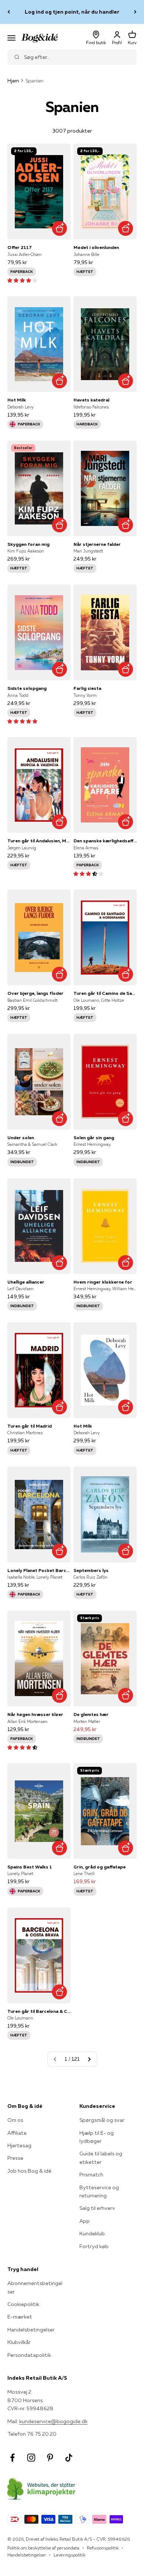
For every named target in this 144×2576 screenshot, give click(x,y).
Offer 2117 (20, 247)
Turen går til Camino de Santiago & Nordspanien (105, 993)
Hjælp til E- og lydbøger (97, 2137)
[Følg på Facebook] (12, 2458)
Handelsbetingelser (31, 2330)
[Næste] (135, 12)
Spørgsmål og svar (102, 2120)
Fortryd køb (94, 2246)
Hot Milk (17, 400)
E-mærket (20, 2317)
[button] (22, 280)
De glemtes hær (91, 1714)
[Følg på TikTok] (69, 2458)
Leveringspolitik (69, 2555)
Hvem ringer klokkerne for (103, 1282)
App (85, 2221)
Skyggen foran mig (28, 544)
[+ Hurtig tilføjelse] (59, 228)
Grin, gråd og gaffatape (100, 1867)
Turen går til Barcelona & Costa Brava (39, 2011)
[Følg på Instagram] (31, 2458)
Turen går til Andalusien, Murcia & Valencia (39, 841)
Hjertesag (19, 2145)
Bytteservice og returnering (99, 2191)
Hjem (13, 81)
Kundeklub (92, 2233)
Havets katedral (91, 400)
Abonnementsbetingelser (35, 2287)
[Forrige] (9, 12)
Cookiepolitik (23, 2304)
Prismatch (91, 2175)
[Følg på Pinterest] (50, 2458)
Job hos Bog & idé (29, 2171)
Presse (15, 2158)
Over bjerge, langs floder (35, 993)
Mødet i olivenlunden (96, 247)
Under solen (21, 1138)
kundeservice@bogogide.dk (53, 2421)
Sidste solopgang (27, 688)
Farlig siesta (87, 688)
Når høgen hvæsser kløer (35, 1714)
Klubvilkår (19, 2342)
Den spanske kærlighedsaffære (105, 841)
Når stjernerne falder (97, 544)
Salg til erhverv (97, 2208)
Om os (15, 2120)
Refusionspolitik (103, 2548)
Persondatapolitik (29, 2355)
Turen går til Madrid (30, 1426)
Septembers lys (91, 1570)
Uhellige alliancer (26, 1282)
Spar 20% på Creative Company (72, 12)
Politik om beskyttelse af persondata (43, 2548)
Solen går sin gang (94, 1138)
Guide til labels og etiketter (101, 2158)
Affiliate (17, 2133)
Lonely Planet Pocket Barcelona (39, 1570)
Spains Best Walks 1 (30, 1867)
